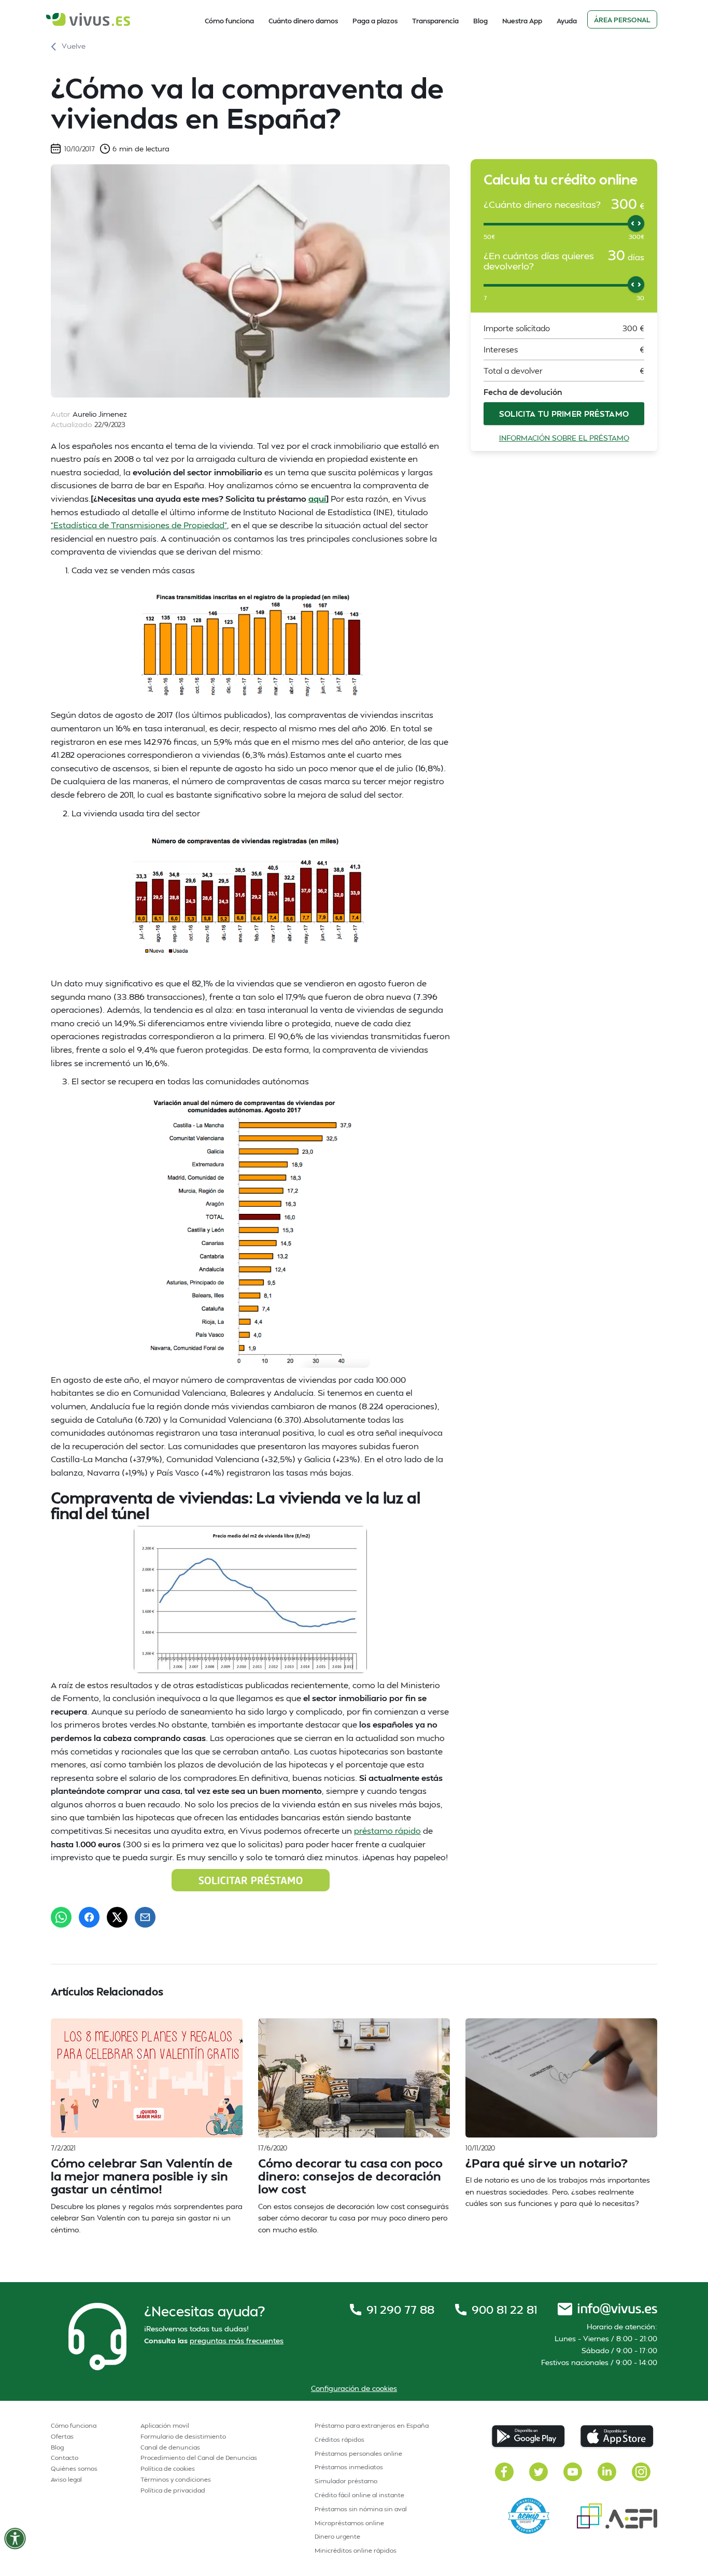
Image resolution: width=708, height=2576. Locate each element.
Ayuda (567, 21)
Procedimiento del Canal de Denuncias (199, 2458)
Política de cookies (168, 2468)
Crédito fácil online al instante (359, 2495)
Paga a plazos (375, 21)
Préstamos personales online (358, 2453)
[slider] (636, 223)
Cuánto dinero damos (303, 21)
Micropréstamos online (349, 2523)
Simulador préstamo (346, 2481)
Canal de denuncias (170, 2447)
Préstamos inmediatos (349, 2467)
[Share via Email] (145, 1917)
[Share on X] (117, 1917)
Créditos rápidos (339, 2439)
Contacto (65, 2458)
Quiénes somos (74, 2468)
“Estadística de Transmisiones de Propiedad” (139, 525)
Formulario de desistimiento (183, 2436)
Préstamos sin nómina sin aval (361, 2509)
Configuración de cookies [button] (354, 2388)
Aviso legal (66, 2479)
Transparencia (435, 21)
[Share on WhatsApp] (61, 1917)
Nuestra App (522, 21)
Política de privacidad (173, 2490)
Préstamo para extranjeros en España (372, 2425)
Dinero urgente (337, 2536)
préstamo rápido (387, 1830)
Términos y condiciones (176, 2479)
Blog (480, 21)
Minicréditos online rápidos (356, 2550)
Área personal (622, 20)
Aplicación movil (165, 2425)
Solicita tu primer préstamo (564, 413)
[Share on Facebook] (89, 1917)
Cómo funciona (229, 21)
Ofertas (62, 2436)
